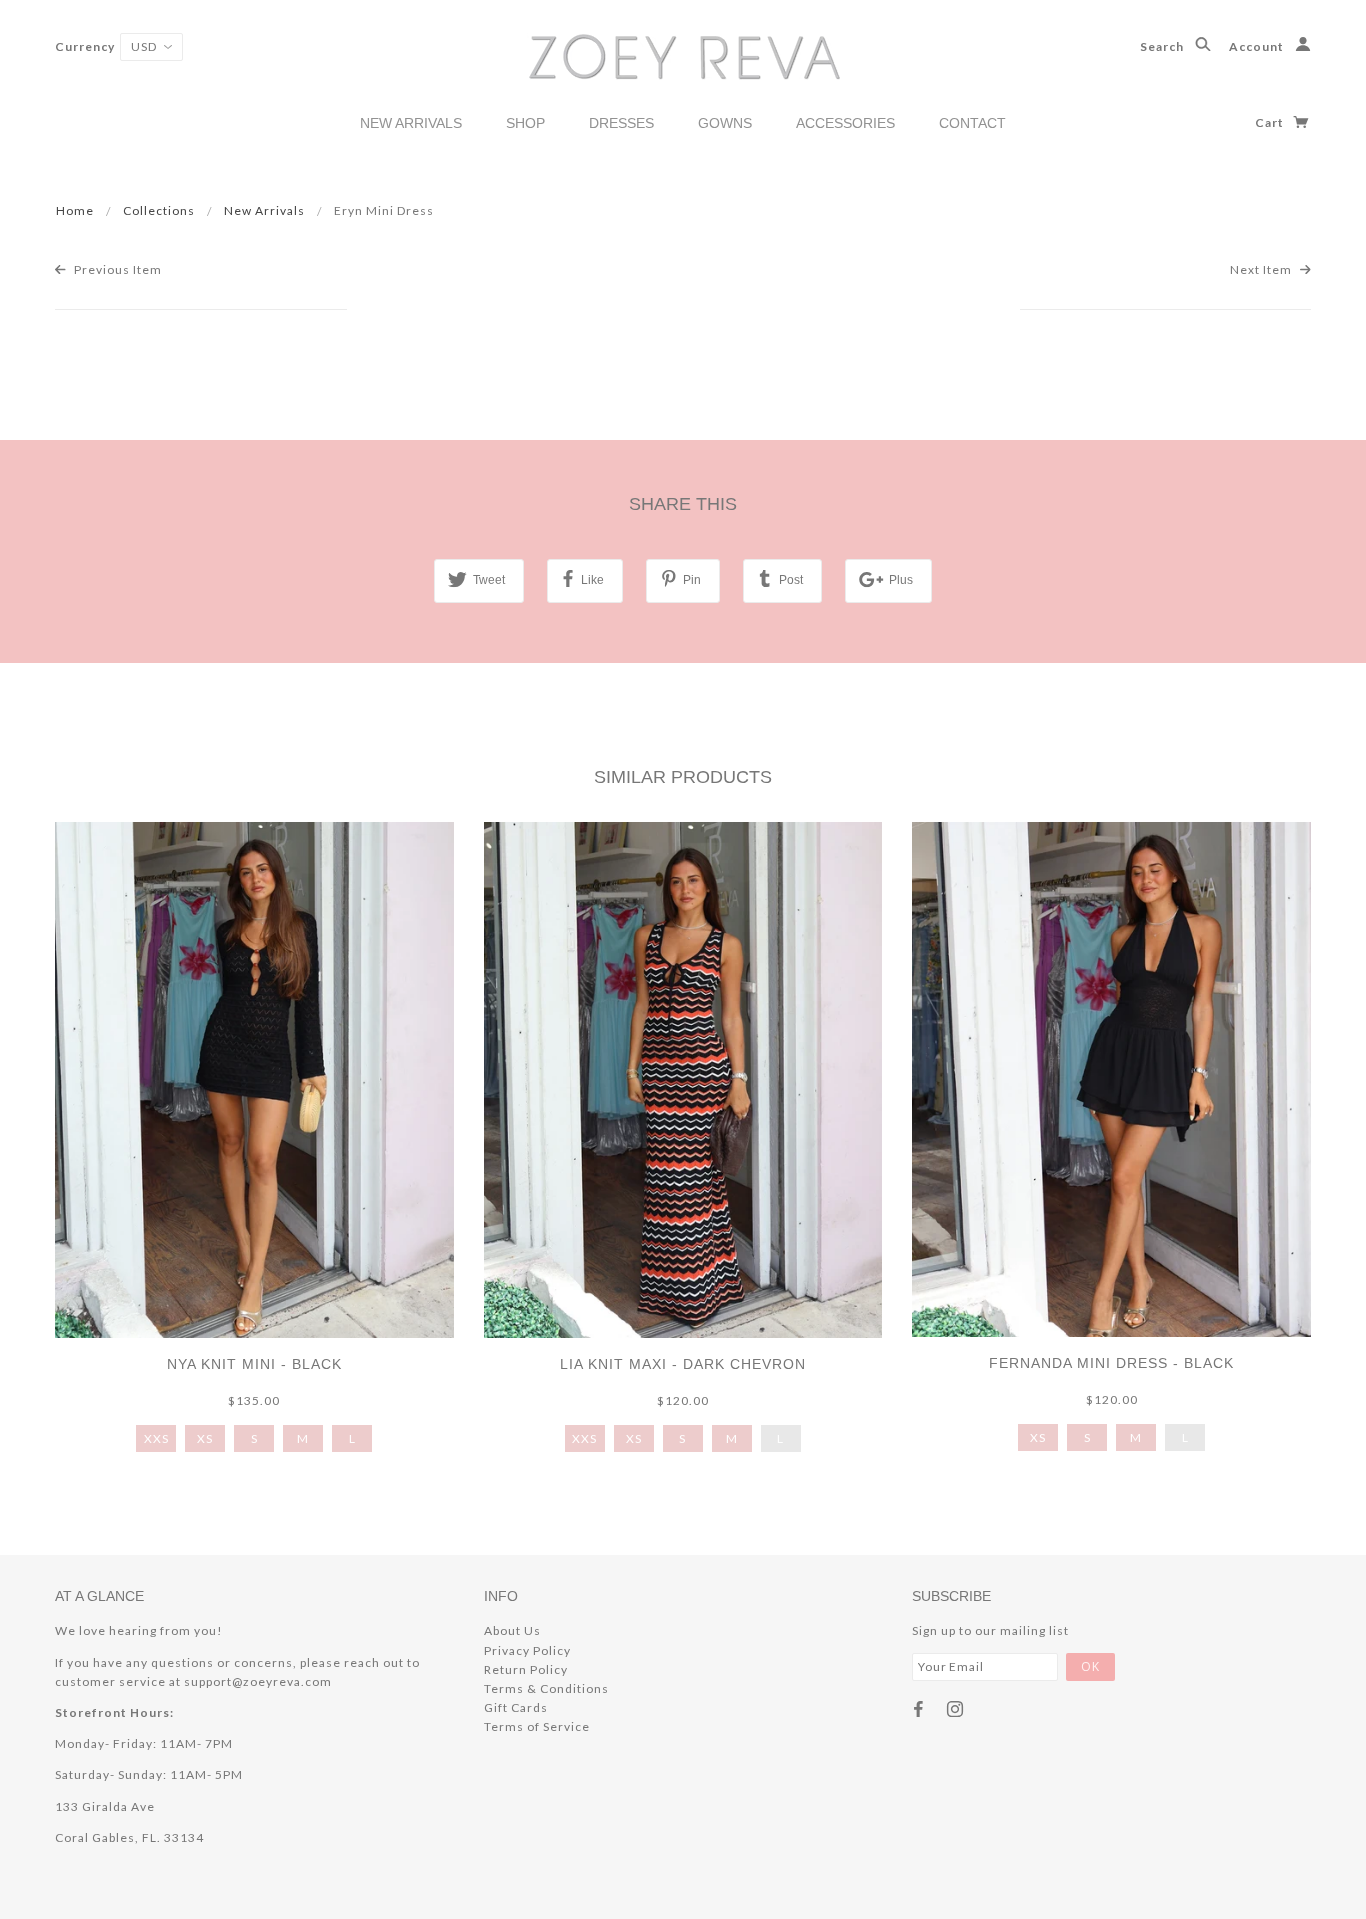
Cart (1271, 122)
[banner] (683, 55)
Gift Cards (516, 1707)
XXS (156, 1438)
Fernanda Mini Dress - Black (1111, 1363)
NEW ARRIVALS (411, 123)
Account (1258, 46)
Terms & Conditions (546, 1688)
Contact (972, 123)
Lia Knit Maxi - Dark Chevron (683, 1364)
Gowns (725, 123)
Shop (525, 123)
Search (1163, 46)
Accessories (845, 123)
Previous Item (116, 269)
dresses (621, 123)
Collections (159, 210)
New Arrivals (264, 210)
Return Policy (526, 1669)
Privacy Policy (527, 1650)
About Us (512, 1630)
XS (205, 1438)
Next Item (1262, 269)
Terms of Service (537, 1726)
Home (75, 210)
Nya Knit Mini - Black (254, 1364)
